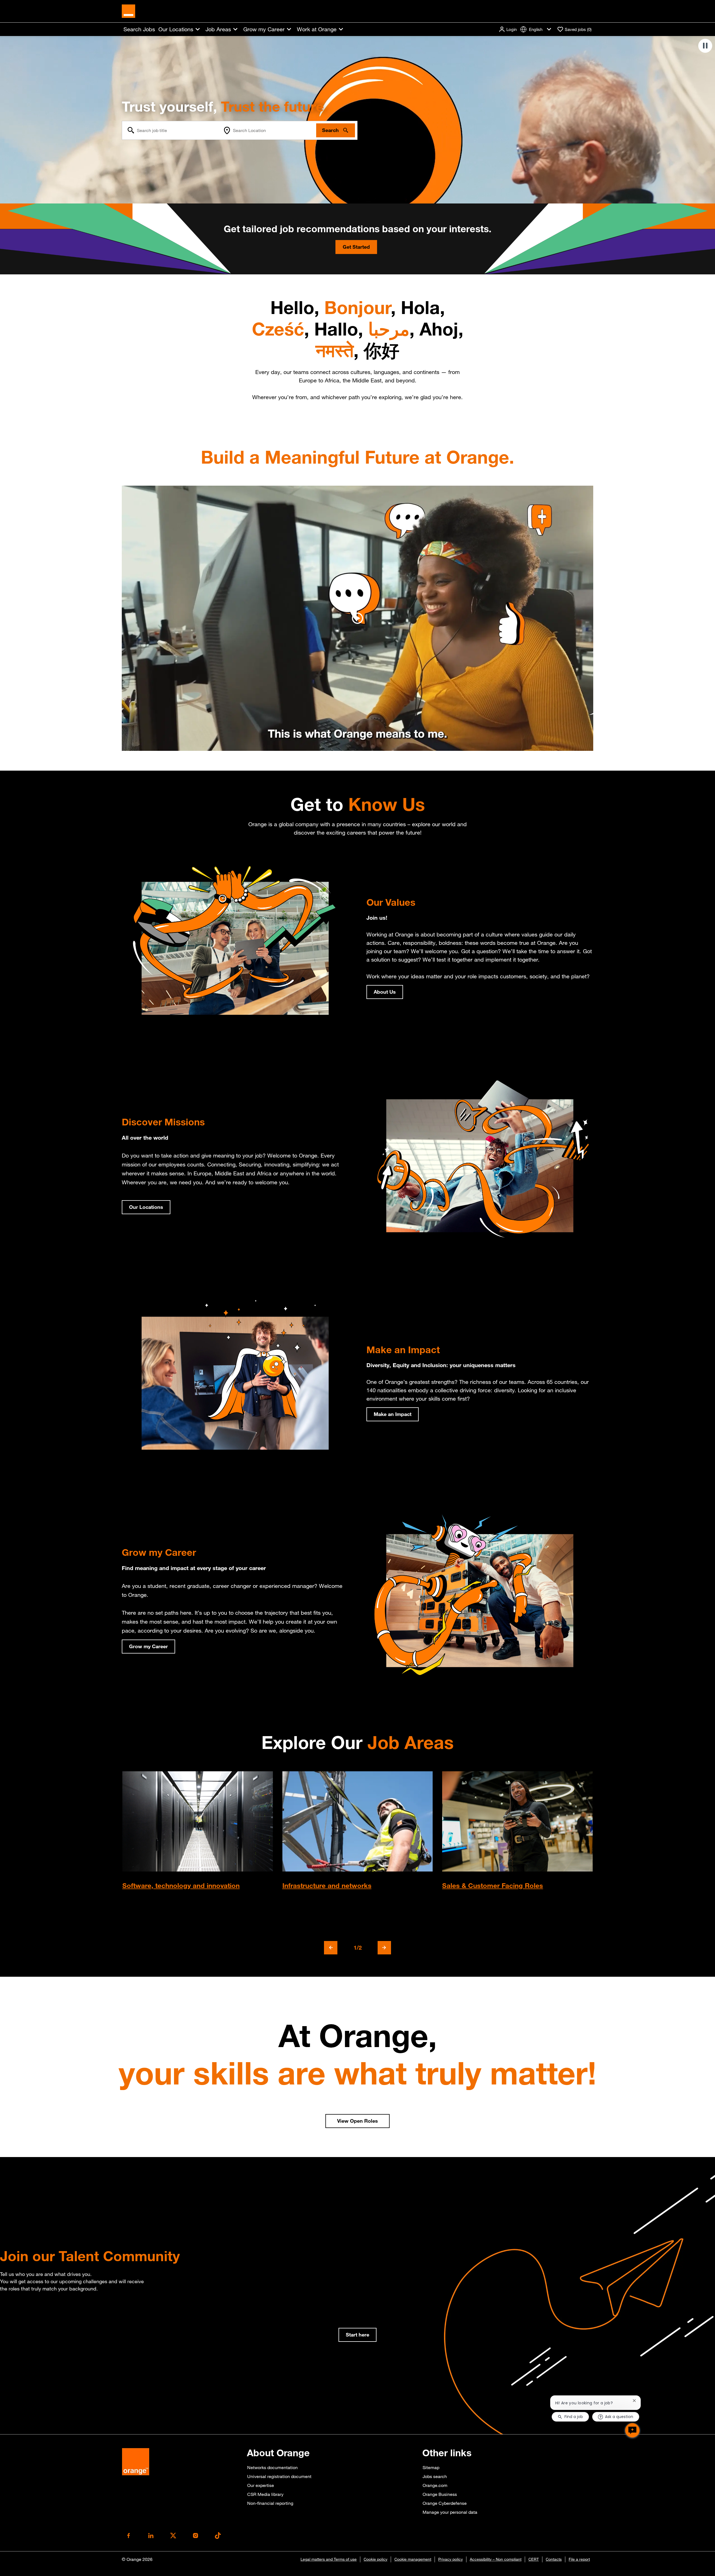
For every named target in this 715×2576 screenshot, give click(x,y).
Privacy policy (451, 2559)
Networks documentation (272, 2467)
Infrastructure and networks (327, 1885)
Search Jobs (139, 29)
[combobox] (171, 130)
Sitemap (431, 2467)
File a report (579, 2559)
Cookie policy (376, 2559)
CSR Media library (265, 2494)
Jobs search (435, 2476)
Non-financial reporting (270, 2503)
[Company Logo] (128, 11)
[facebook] (128, 2536)
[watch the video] (357, 618)
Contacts (554, 2559)
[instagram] (196, 2536)
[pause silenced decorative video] (705, 46)
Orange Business (440, 2494)
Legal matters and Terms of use (329, 2559)
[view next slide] (384, 1948)
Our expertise (261, 2485)
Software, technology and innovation (181, 1885)
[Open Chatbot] (632, 2430)
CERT (534, 2559)
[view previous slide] (331, 1948)
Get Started (356, 247)
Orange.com (435, 2485)
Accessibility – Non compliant (496, 2559)
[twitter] (173, 2536)
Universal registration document (279, 2476)
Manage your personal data (450, 2512)
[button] (508, 29)
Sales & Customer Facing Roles (493, 1885)
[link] (357, 2335)
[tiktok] (218, 2536)
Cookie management (413, 2559)
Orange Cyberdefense (445, 2503)
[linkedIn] (151, 2536)
